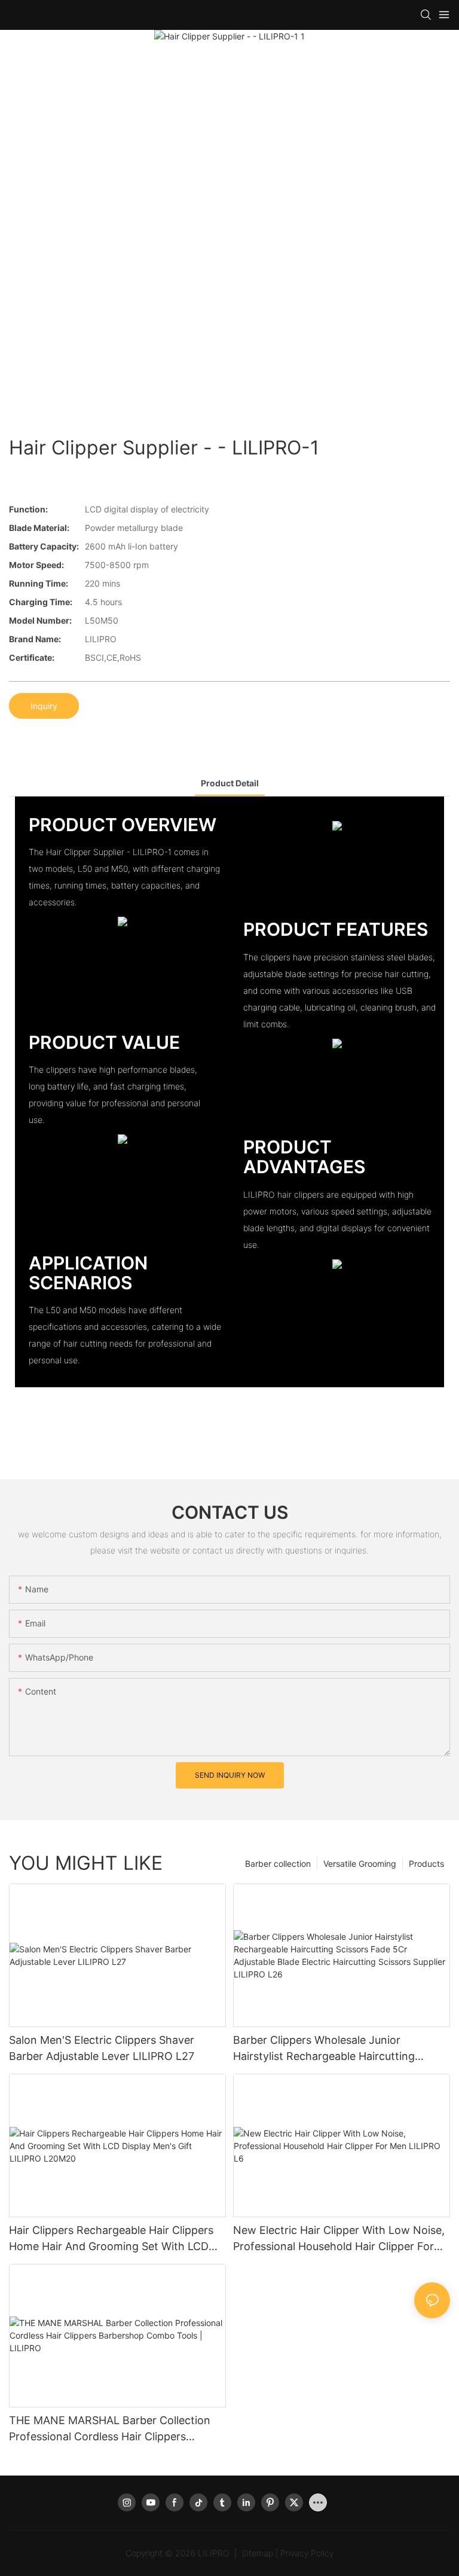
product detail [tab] (230, 783)
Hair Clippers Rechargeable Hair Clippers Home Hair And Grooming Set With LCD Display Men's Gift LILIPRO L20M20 (111, 2239)
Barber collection (278, 1864)
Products (426, 1864)
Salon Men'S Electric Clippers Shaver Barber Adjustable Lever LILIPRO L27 (102, 2048)
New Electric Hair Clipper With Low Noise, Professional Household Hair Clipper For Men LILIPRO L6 (339, 2239)
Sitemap (257, 2553)
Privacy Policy (307, 2553)
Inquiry (44, 706)
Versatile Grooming (360, 1864)
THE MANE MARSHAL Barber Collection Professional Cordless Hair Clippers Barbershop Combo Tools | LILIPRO (110, 2429)
